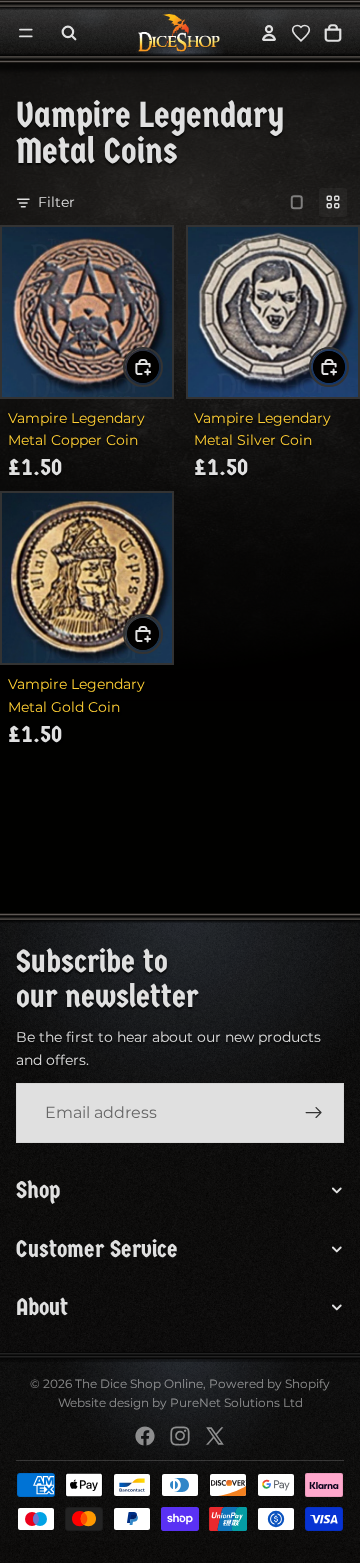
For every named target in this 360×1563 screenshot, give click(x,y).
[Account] (269, 33)
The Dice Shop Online (139, 1383)
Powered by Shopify (269, 1383)
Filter (56, 202)
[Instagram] (180, 1436)
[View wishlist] (301, 33)
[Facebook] (145, 1436)
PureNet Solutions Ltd (236, 1402)
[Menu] (26, 33)
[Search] (69, 33)
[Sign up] (314, 1114)
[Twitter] (215, 1436)
